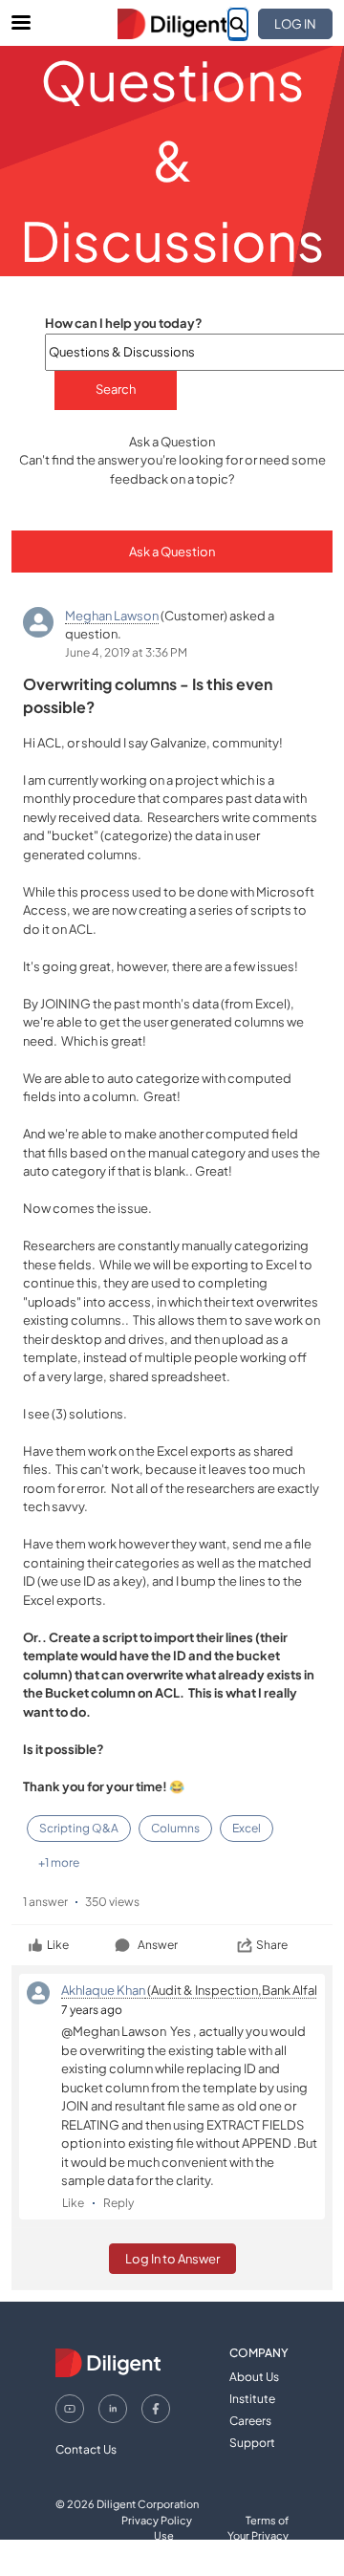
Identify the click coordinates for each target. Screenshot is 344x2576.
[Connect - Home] (172, 24)
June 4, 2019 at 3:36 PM (126, 652)
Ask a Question (172, 552)
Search (116, 389)
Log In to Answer (172, 2259)
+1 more (59, 1862)
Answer (158, 1945)
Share (272, 1945)
